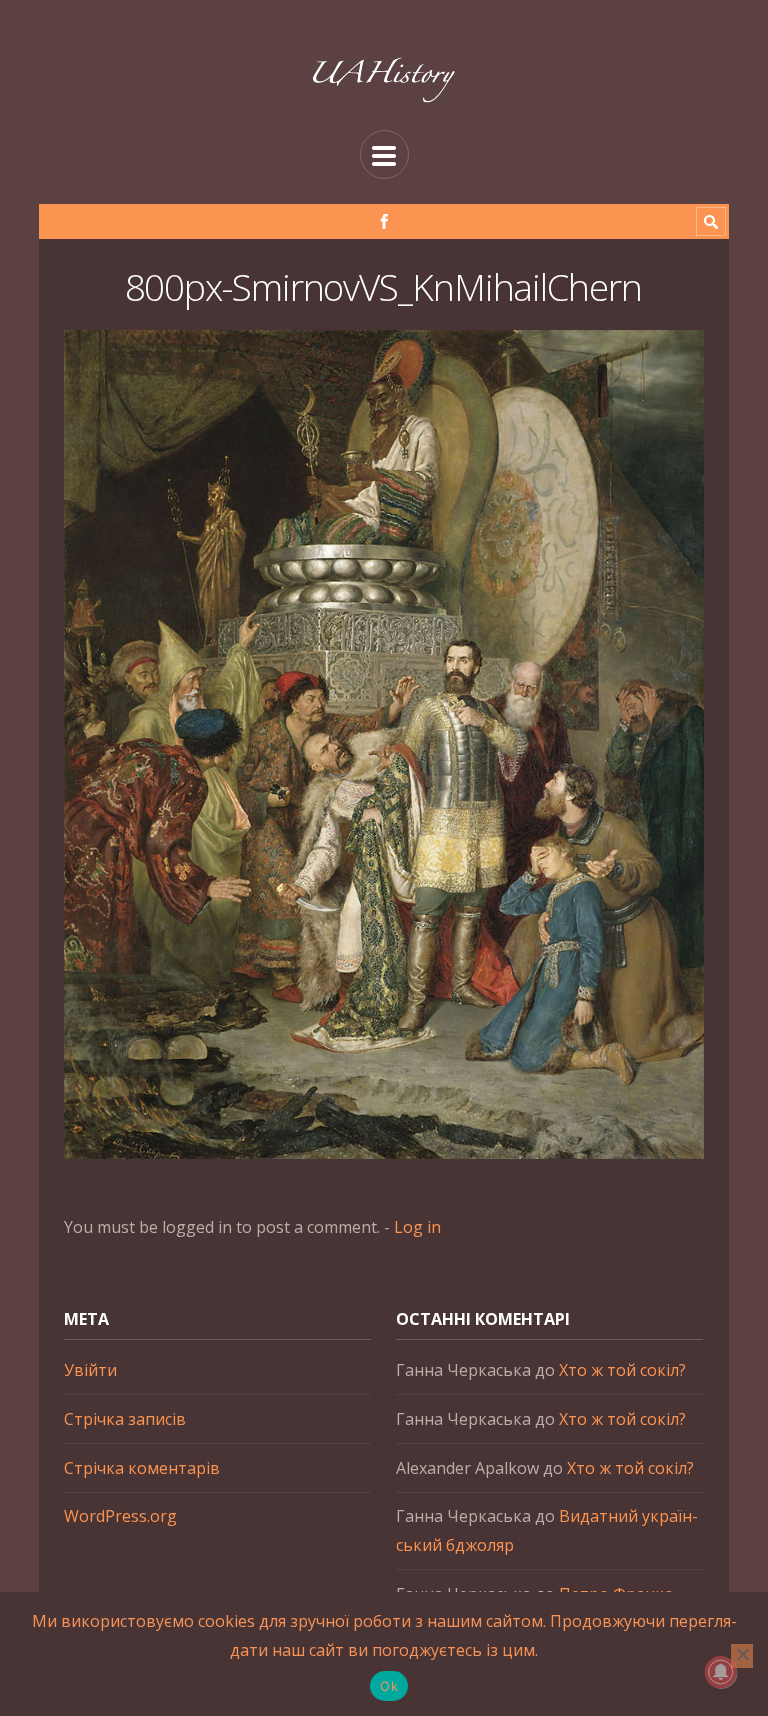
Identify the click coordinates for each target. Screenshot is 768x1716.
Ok (389, 1686)
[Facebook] (384, 221)
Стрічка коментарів (142, 1468)
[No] (742, 1656)
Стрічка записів (125, 1419)
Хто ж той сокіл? (622, 1370)
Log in (417, 1227)
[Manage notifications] (721, 1672)
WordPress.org (120, 1516)
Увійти (90, 1370)
